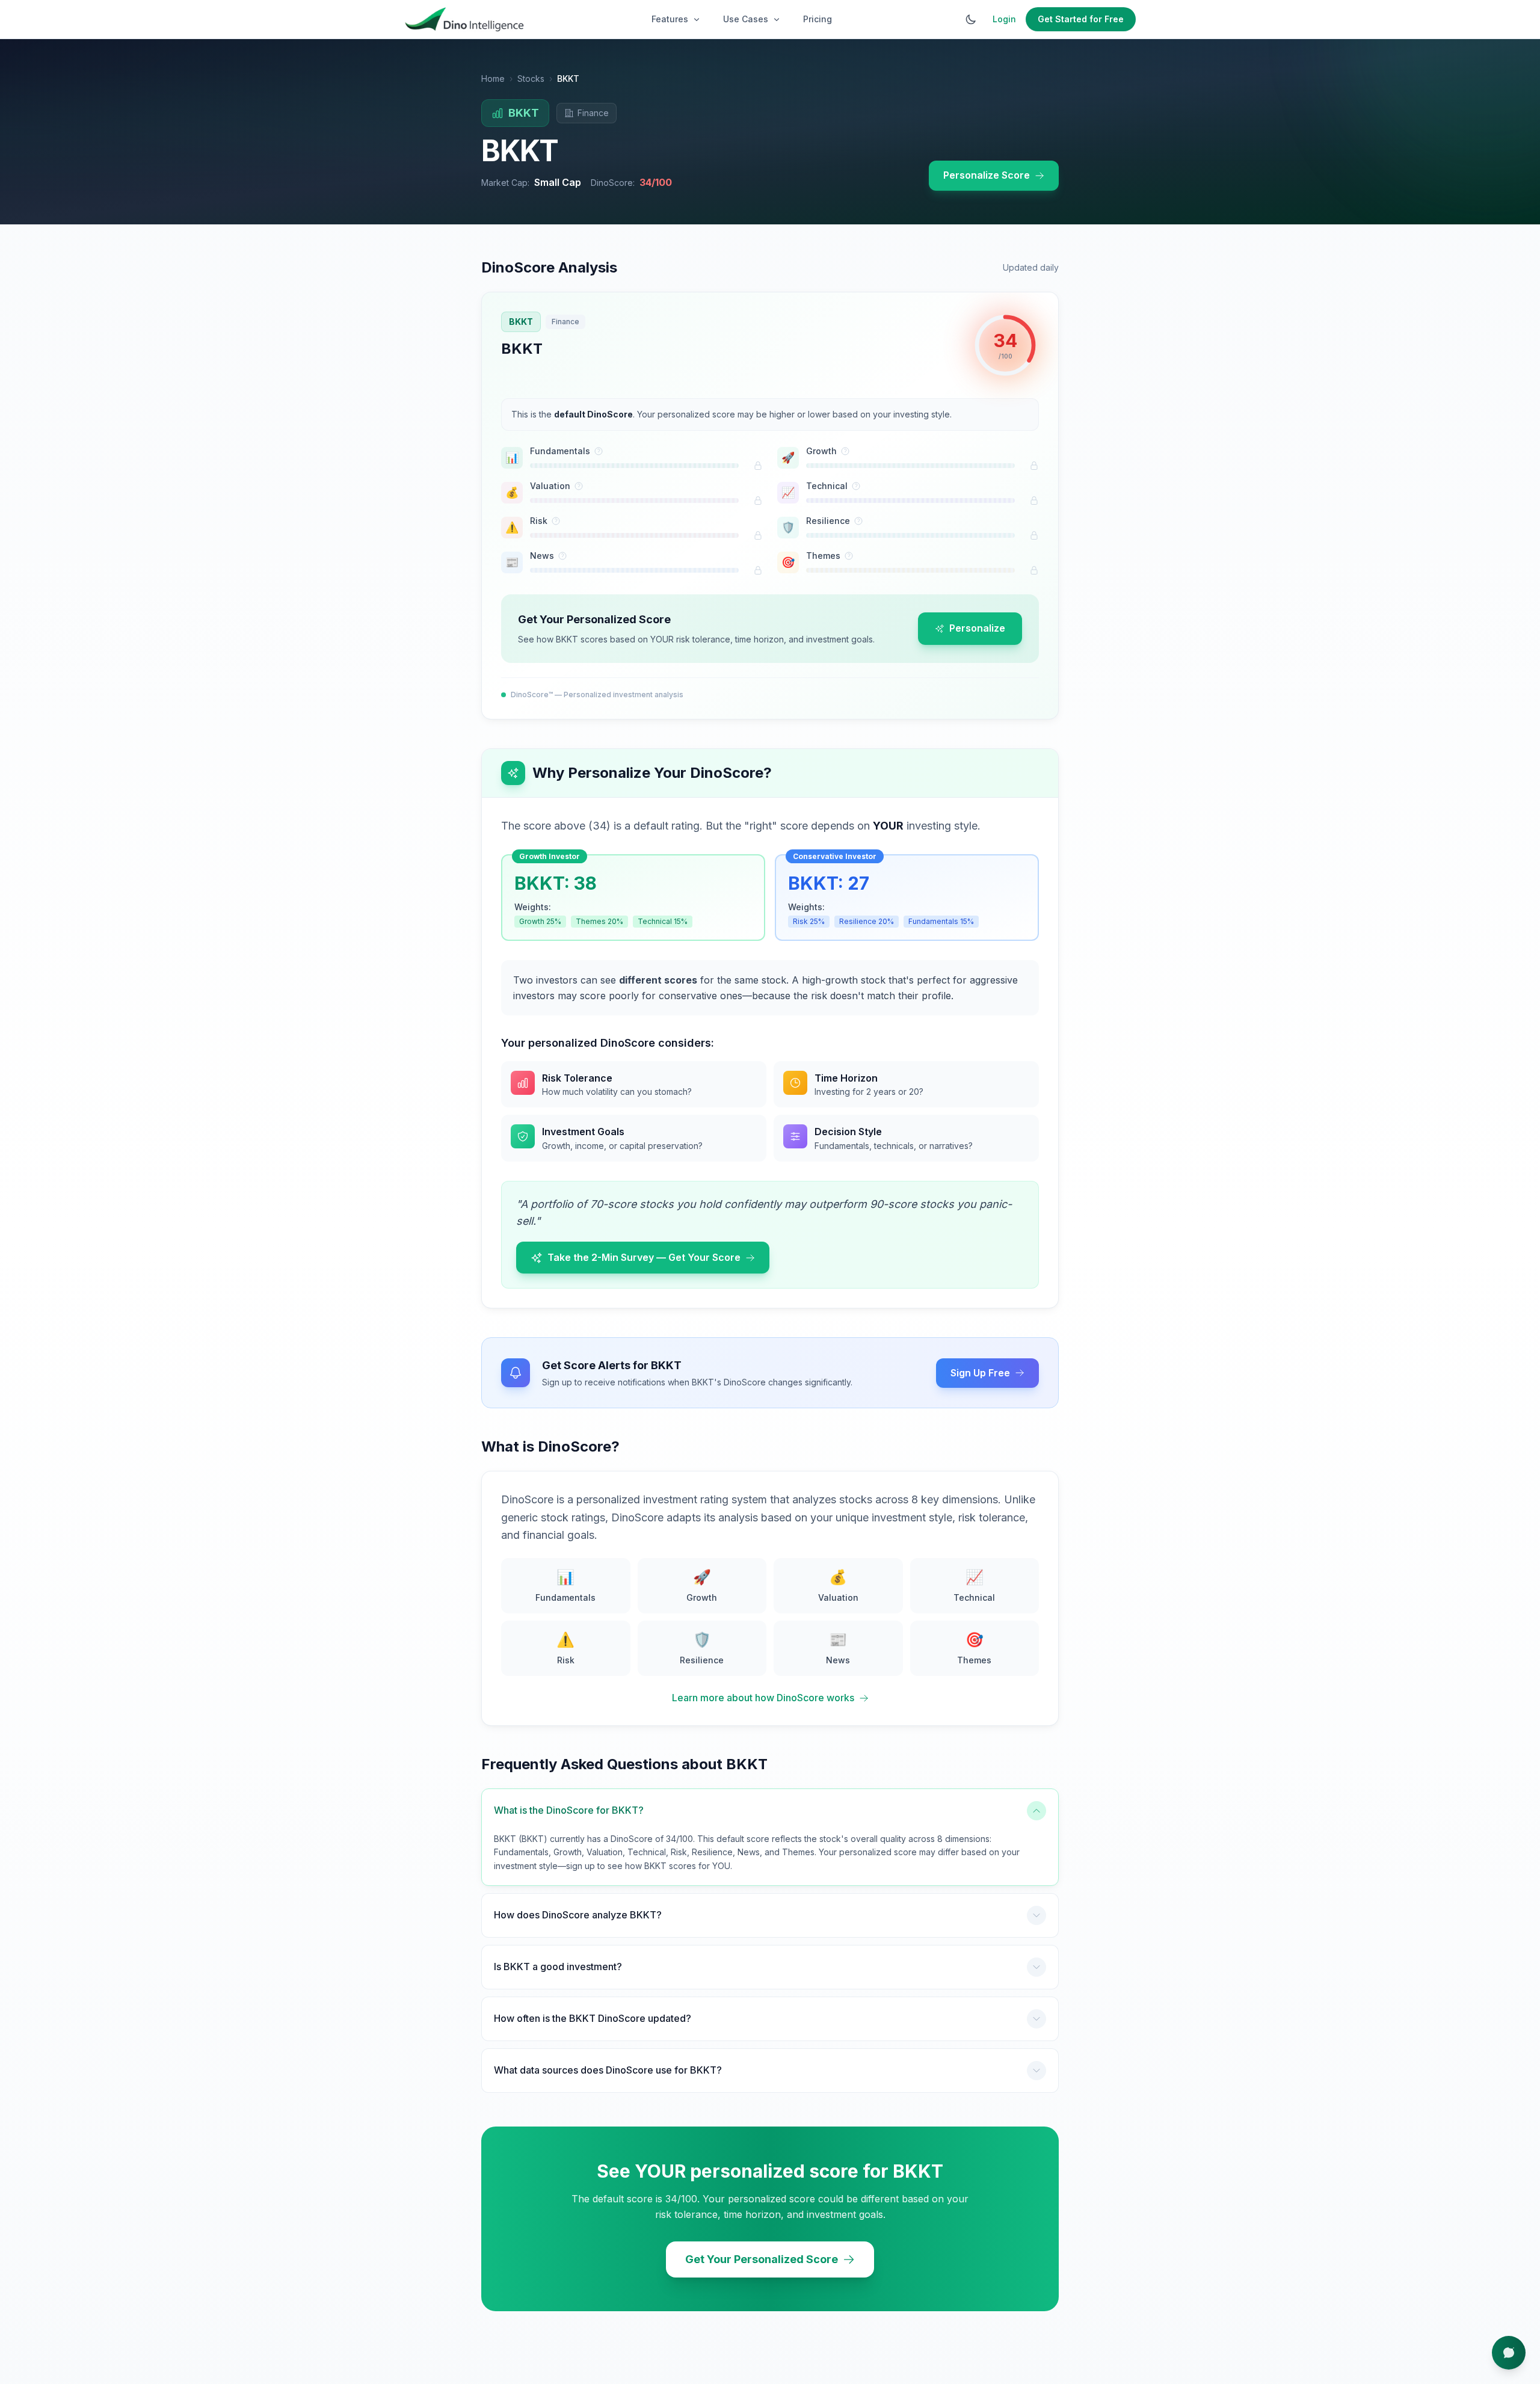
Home (493, 79)
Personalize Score (987, 175)
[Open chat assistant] (1509, 2353)
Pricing (818, 19)
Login (1004, 19)
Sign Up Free (980, 1373)
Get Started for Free (1081, 19)
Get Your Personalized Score (762, 2259)
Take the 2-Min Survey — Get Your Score (644, 1257)
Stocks (531, 79)
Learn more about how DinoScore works (763, 1698)
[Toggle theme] (971, 19)
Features (670, 19)
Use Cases (746, 19)
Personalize (977, 628)
